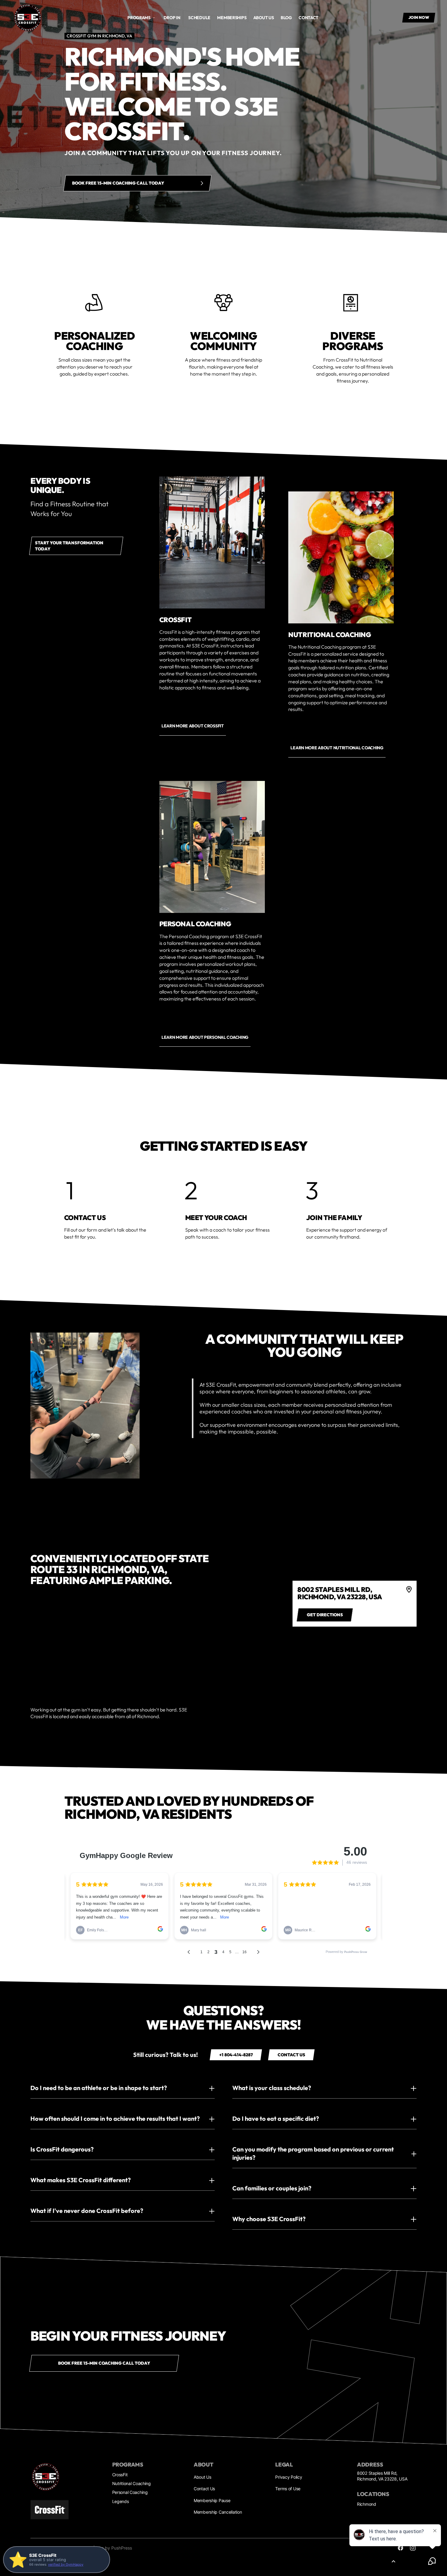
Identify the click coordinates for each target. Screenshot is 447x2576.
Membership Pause (212, 2500)
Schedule (199, 18)
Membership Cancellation (218, 2512)
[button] (141, 18)
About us (264, 18)
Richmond (367, 2504)
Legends (121, 2501)
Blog (286, 18)
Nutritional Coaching (132, 2483)
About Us (203, 2477)
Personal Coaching (130, 2492)
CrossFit (120, 2475)
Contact (308, 18)
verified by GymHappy (66, 2564)
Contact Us (204, 2489)
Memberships (232, 18)
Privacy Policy (289, 2477)
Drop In (172, 18)
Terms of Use (288, 2489)
